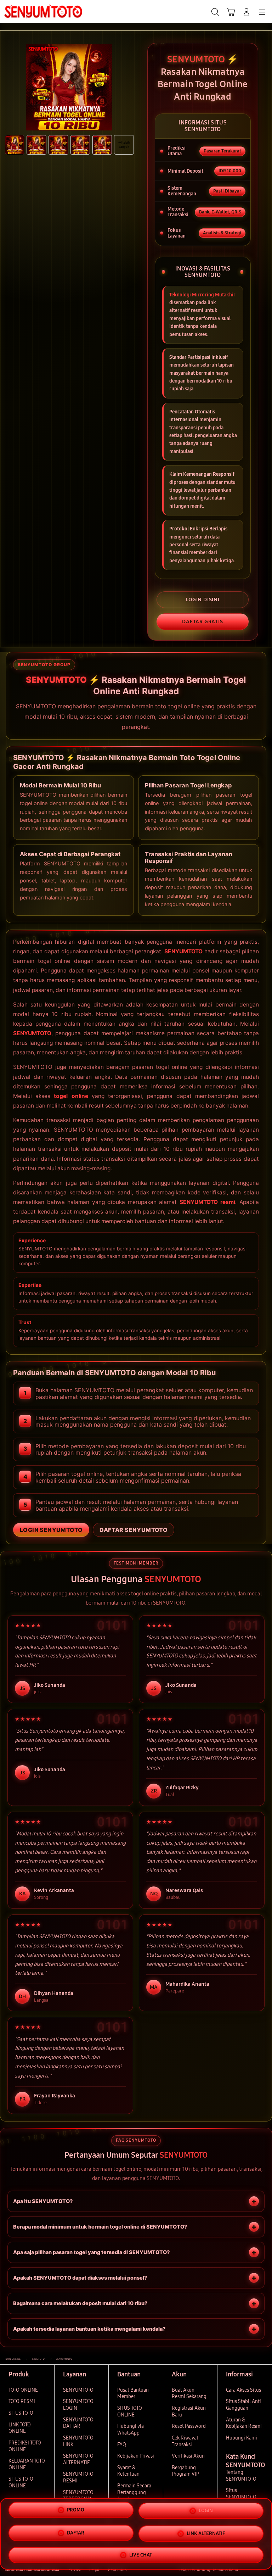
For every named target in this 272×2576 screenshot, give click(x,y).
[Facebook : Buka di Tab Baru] (243, 2570)
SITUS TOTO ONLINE (21, 2482)
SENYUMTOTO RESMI (78, 2477)
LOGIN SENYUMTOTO (51, 1530)
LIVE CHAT (141, 2553)
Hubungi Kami (242, 2438)
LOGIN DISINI (203, 600)
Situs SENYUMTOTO (241, 2494)
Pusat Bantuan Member (133, 2393)
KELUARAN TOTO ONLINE (27, 2464)
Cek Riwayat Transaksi (185, 2441)
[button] (231, 12)
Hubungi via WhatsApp (131, 2430)
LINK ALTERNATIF (206, 2533)
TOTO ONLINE (23, 2390)
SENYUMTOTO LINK (78, 2441)
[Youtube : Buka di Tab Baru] (265, 2570)
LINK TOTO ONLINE (20, 2428)
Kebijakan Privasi (136, 2456)
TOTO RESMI (22, 2401)
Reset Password (189, 2426)
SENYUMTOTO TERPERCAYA (78, 2496)
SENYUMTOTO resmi (208, 1202)
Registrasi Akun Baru (189, 2411)
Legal (94, 2570)
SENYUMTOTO (183, 951)
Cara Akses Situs (243, 2390)
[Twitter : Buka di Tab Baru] (251, 2570)
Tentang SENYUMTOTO (241, 2476)
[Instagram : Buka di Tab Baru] (258, 2570)
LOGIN (206, 2512)
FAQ (122, 2445)
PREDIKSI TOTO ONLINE (25, 2446)
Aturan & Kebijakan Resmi (244, 2423)
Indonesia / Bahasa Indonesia (32, 2570)
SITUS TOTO (21, 2413)
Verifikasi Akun (188, 2456)
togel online (71, 1096)
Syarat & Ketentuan (128, 2471)
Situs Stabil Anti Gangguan (243, 2405)
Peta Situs (117, 2570)
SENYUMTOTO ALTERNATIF (78, 2459)
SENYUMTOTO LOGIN (78, 2405)
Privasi (75, 2570)
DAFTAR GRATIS (203, 621)
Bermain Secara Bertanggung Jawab (134, 2492)
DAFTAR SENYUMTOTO (134, 1530)
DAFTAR (76, 2533)
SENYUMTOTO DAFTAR (78, 2423)
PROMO (76, 2512)
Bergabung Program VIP (185, 2471)
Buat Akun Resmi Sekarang (189, 2393)
